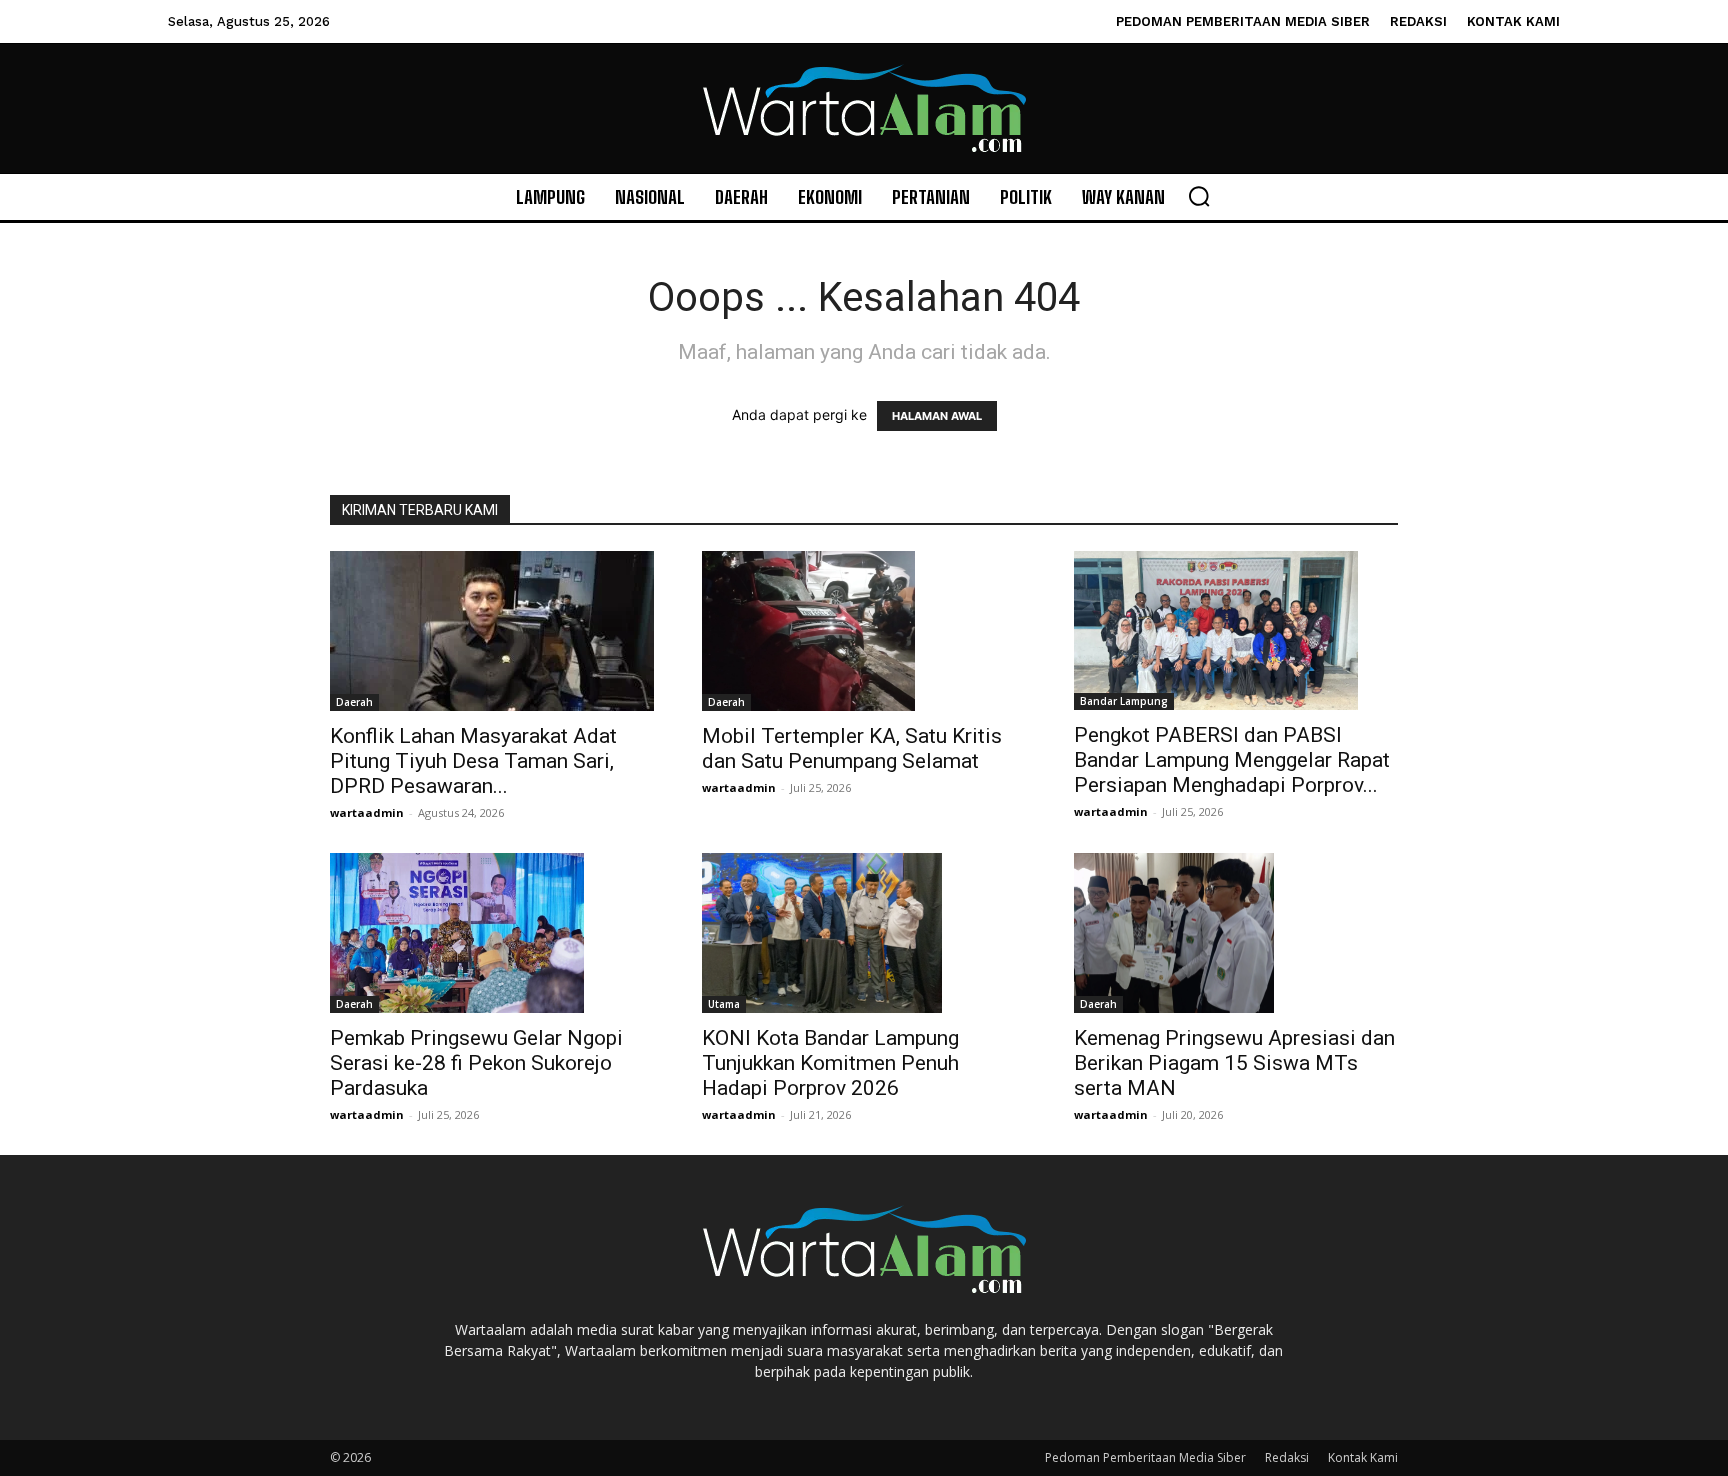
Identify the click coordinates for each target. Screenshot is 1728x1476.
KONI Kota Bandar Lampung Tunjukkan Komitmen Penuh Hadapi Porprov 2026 (830, 1063)
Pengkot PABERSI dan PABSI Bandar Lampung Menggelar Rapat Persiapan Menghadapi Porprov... (1232, 760)
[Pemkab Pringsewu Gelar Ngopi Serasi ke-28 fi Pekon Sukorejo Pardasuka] (492, 933)
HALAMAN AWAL (937, 416)
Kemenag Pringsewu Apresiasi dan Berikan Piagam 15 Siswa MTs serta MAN (1234, 1063)
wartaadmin (367, 812)
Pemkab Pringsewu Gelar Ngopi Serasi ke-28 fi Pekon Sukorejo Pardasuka (476, 1063)
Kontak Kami (1363, 1457)
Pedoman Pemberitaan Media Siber (1145, 1457)
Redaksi (1287, 1457)
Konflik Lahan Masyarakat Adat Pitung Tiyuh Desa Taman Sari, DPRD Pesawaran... (473, 761)
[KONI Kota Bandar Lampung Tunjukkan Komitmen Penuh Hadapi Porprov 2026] (864, 933)
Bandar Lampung (1124, 701)
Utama (724, 1004)
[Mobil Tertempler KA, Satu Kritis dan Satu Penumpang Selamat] (864, 631)
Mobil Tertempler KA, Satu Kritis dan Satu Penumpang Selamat (852, 748)
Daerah (354, 702)
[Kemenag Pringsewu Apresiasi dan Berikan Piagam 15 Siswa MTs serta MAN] (1236, 933)
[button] (1199, 196)
